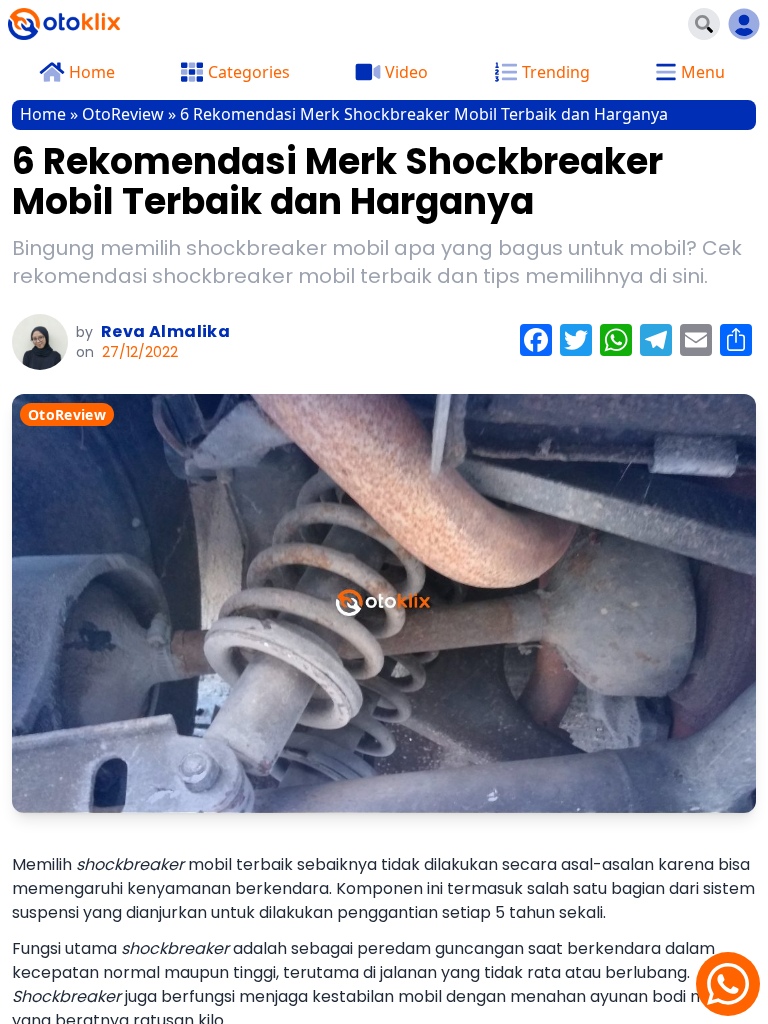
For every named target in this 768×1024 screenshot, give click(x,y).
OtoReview (123, 114)
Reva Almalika (165, 331)
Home (43, 114)
